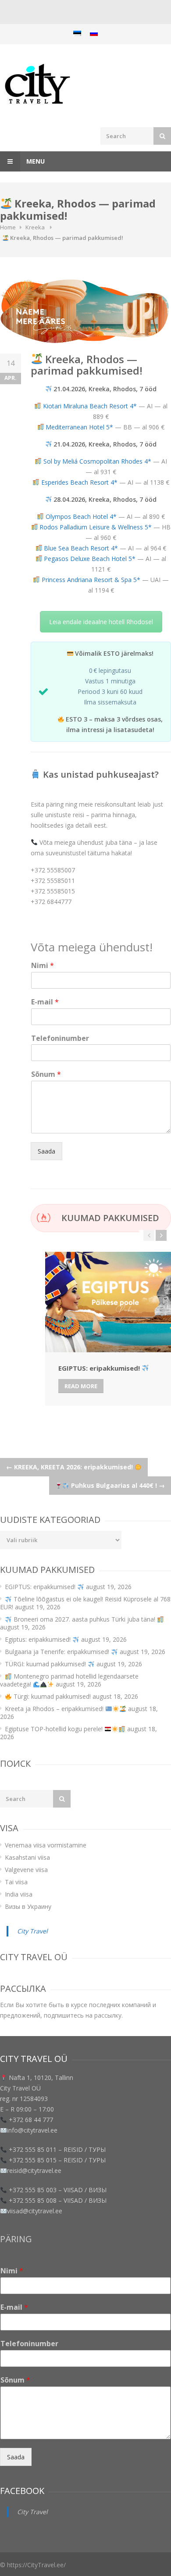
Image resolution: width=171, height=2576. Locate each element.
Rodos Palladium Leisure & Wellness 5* (96, 527)
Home (8, 227)
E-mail (45, 1002)
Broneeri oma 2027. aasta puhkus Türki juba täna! (84, 1619)
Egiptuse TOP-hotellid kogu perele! (55, 1729)
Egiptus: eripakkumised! (39, 1639)
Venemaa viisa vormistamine (46, 1845)
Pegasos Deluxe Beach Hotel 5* (90, 559)
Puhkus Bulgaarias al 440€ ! (117, 1485)
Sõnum (46, 1074)
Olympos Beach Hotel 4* (81, 516)
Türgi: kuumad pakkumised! (51, 1696)
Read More (81, 1386)
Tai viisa (16, 1882)
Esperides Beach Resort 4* (79, 482)
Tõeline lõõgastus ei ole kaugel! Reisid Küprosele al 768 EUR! (85, 1603)
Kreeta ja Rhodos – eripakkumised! (55, 1709)
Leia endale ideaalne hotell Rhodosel (101, 622)
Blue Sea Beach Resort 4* (81, 548)
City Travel (32, 1931)
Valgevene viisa (26, 1870)
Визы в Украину (28, 1906)
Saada (46, 1151)
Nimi (43, 966)
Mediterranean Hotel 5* (79, 427)
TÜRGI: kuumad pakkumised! (46, 1664)
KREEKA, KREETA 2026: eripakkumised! (70, 1467)
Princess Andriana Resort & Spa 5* (91, 580)
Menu (35, 161)
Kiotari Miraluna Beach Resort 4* (90, 406)
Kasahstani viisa (27, 1857)
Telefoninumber (60, 1038)
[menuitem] (77, 33)
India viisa (19, 1894)
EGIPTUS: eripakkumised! (41, 1587)
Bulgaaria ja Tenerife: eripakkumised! (58, 1652)
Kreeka (35, 227)
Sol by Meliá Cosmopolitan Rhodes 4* (97, 461)
